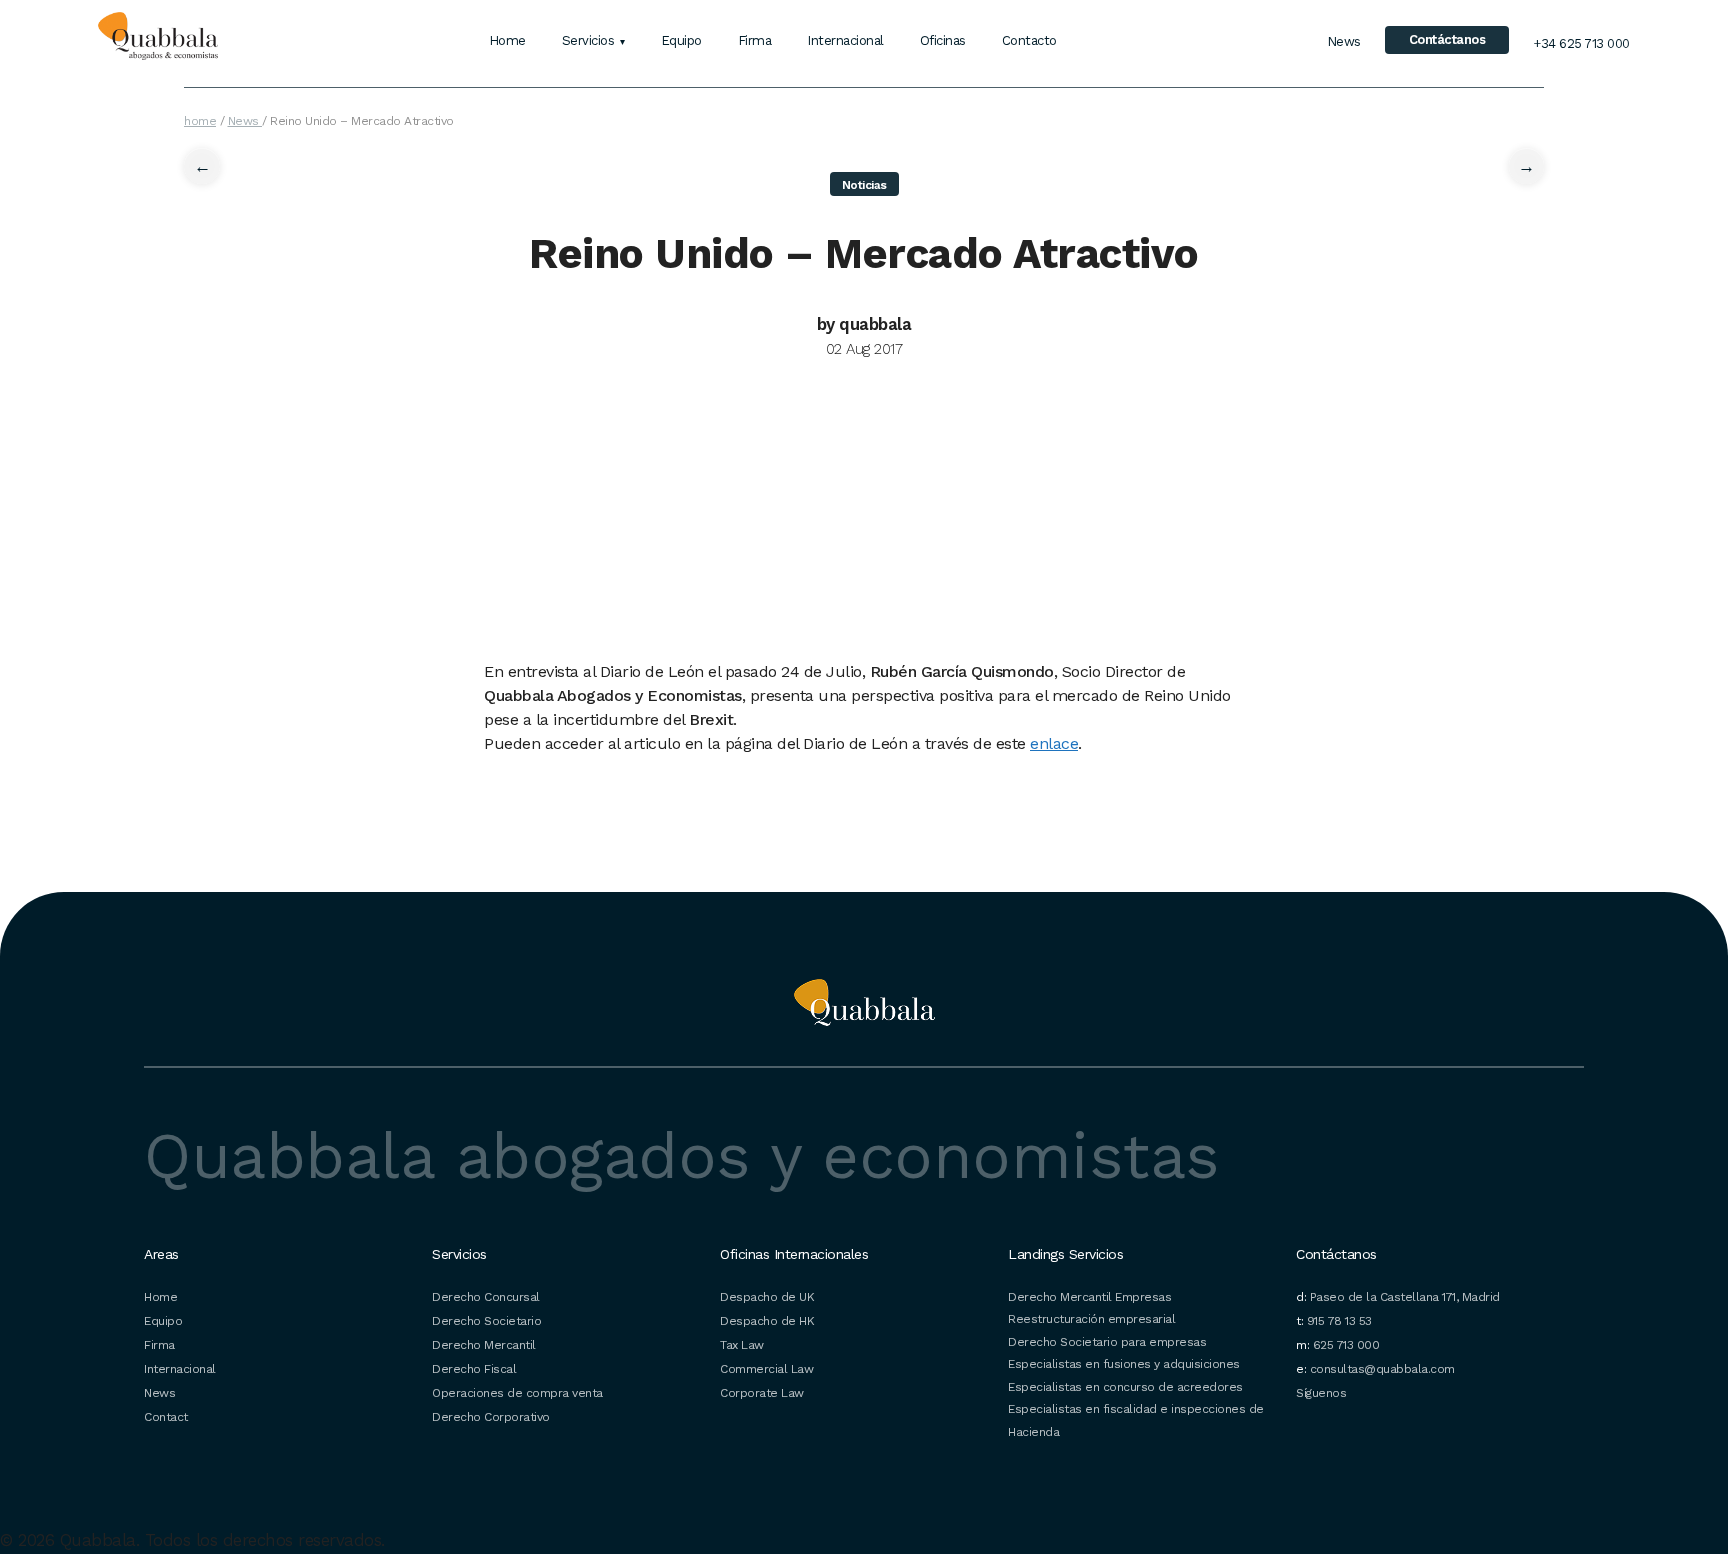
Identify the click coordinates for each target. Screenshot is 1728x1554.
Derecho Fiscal (474, 1369)
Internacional (845, 40)
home (200, 121)
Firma (755, 40)
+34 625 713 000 (1581, 43)
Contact (166, 1417)
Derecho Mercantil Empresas (1089, 1297)
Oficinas (943, 40)
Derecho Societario (486, 1321)
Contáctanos (1447, 39)
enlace (1054, 743)
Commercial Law (766, 1369)
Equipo (681, 40)
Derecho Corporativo (491, 1417)
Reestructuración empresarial (1091, 1319)
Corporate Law (762, 1393)
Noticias (864, 185)
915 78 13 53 (1339, 1321)
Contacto (1029, 40)
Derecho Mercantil (484, 1345)
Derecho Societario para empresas (1107, 1342)
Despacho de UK (767, 1297)
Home (507, 40)
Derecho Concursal (486, 1297)
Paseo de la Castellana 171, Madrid (1405, 1297)
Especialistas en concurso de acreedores (1125, 1387)
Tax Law (742, 1345)
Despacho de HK (767, 1321)
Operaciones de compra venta (517, 1393)
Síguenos (1321, 1393)
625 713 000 (1346, 1345)
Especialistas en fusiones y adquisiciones (1124, 1364)
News (1344, 41)
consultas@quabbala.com (1382, 1369)
